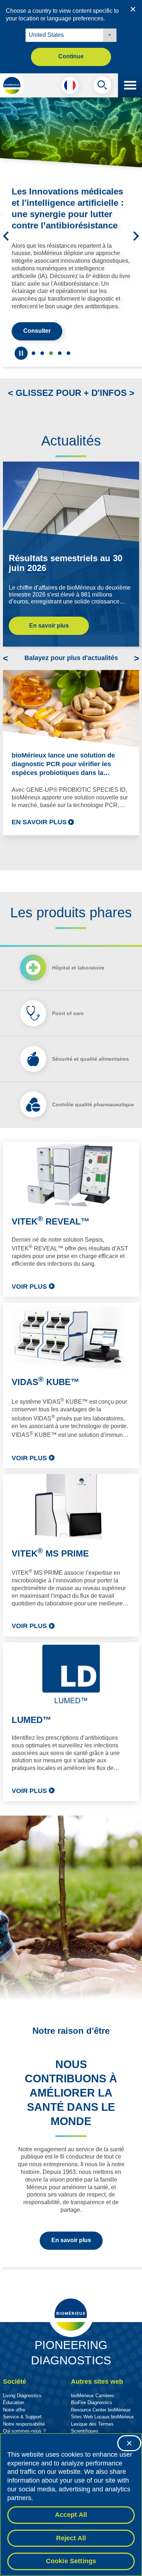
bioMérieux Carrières (93, 2411)
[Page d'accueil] (12, 85)
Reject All (71, 2538)
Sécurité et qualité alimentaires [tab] (90, 1075)
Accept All (71, 2515)
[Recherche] (102, 87)
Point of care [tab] (68, 1029)
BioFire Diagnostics (92, 2418)
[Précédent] (6, 244)
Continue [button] (71, 56)
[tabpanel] (71, 1487)
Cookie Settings (71, 2561)
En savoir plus (49, 641)
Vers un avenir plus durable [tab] (42, 369)
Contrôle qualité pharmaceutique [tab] (93, 1120)
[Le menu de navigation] (130, 85)
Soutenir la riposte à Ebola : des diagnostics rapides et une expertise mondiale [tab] (33, 369)
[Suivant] (136, 244)
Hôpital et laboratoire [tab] (78, 983)
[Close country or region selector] (133, 9)
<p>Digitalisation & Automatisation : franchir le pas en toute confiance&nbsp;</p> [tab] (60, 369)
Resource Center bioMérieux (101, 2425)
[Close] (129, 2443)
